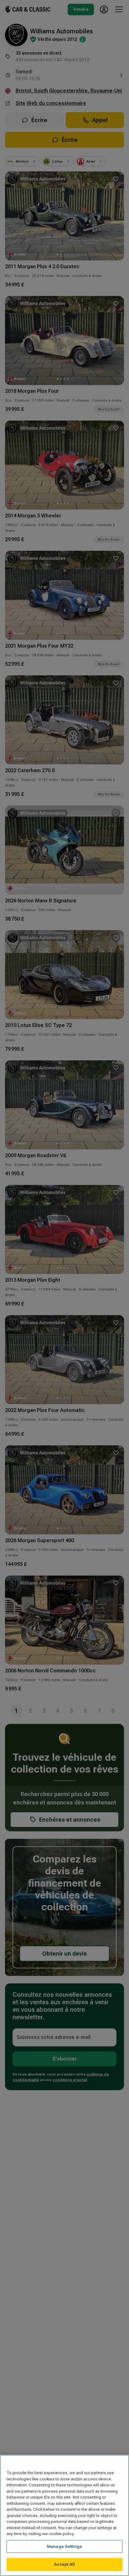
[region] (64, 2515)
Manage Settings (64, 2546)
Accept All (64, 2564)
